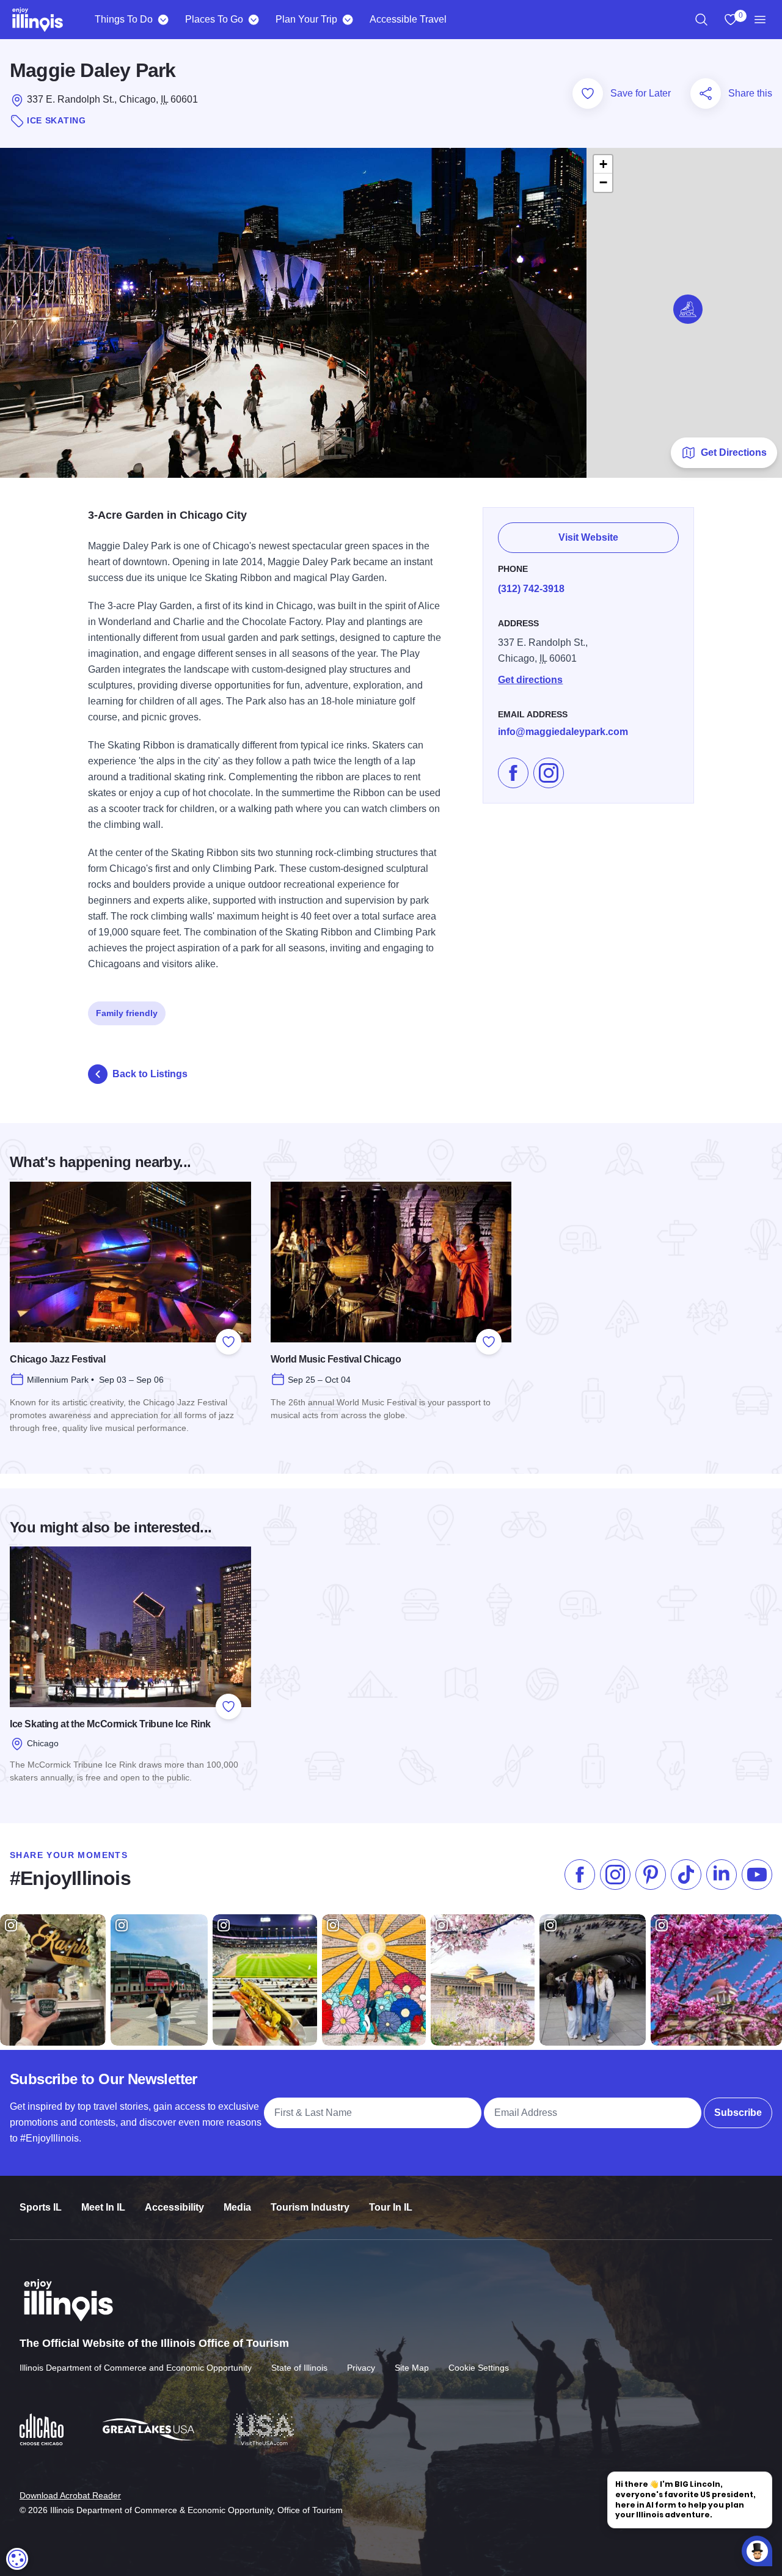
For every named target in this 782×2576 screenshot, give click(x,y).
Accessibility (174, 2207)
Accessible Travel (408, 19)
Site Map (412, 2368)
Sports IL (41, 2207)
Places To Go (214, 19)
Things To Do (124, 19)
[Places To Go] (253, 20)
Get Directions (734, 452)
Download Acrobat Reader (70, 2495)
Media (237, 2207)
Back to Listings (150, 1074)
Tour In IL (391, 2207)
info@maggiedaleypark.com (563, 732)
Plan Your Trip (306, 19)
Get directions (530, 680)
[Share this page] (706, 93)
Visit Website (588, 537)
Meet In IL (103, 2207)
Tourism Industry (310, 2207)
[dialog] (17, 2559)
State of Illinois (299, 2368)
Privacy (361, 2368)
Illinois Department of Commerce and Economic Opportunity (136, 2368)
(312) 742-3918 (531, 589)
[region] (701, 20)
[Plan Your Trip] (347, 20)
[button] (688, 309)
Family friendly (127, 1013)
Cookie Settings (479, 2368)
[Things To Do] (163, 20)
